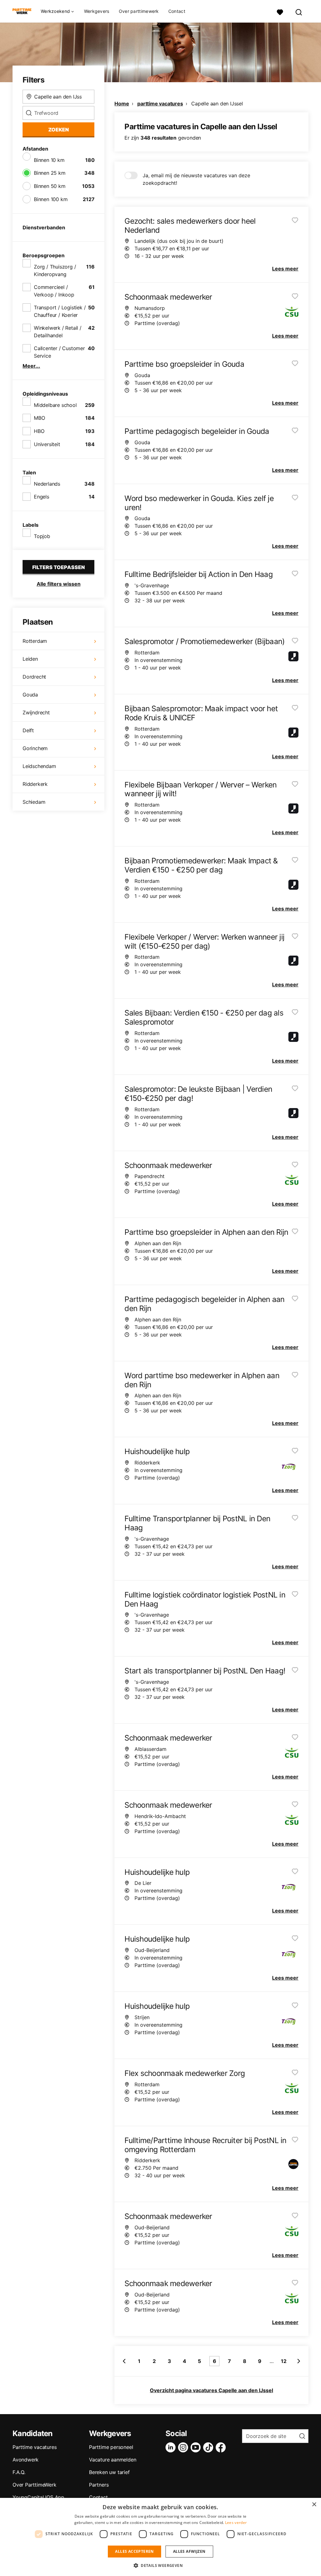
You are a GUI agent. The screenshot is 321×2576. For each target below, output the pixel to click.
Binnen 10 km (49, 160)
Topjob (42, 536)
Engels (42, 497)
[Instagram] (184, 2447)
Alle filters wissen (59, 584)
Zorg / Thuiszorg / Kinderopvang (55, 270)
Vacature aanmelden (113, 2460)
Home (122, 104)
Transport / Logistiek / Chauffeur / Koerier (60, 311)
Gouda (30, 695)
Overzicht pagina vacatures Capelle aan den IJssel (211, 2390)
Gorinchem (35, 748)
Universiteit (47, 444)
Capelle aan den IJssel (217, 104)
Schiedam (34, 802)
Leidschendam (39, 766)
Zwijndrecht (36, 712)
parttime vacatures (160, 104)
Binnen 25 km (50, 173)
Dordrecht (34, 677)
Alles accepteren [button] (134, 2551)
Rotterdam (35, 641)
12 (284, 2361)
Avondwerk (26, 2460)
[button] (160, 2565)
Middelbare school (55, 405)
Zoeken (59, 130)
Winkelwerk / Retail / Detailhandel (58, 332)
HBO (39, 431)
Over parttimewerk (139, 11)
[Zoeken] (299, 11)
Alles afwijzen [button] (189, 2551)
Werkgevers (97, 11)
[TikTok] (209, 2447)
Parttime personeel (111, 2447)
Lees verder (236, 2523)
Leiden (30, 659)
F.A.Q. (19, 2472)
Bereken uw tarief (109, 2472)
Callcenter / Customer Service (59, 352)
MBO (39, 418)
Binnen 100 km (51, 199)
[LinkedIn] (172, 2447)
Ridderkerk (35, 784)
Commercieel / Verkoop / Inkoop (54, 291)
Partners (99, 2485)
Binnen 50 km (50, 186)
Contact (177, 11)
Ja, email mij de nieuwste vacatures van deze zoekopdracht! (196, 179)
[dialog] (160, 2537)
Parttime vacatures (34, 2447)
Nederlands (47, 484)
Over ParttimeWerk (34, 2485)
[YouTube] (197, 2447)
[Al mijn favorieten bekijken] (280, 11)
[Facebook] (222, 2447)
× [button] (314, 2505)
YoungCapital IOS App (38, 2497)
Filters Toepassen (59, 567)
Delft (28, 730)
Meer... (31, 366)
